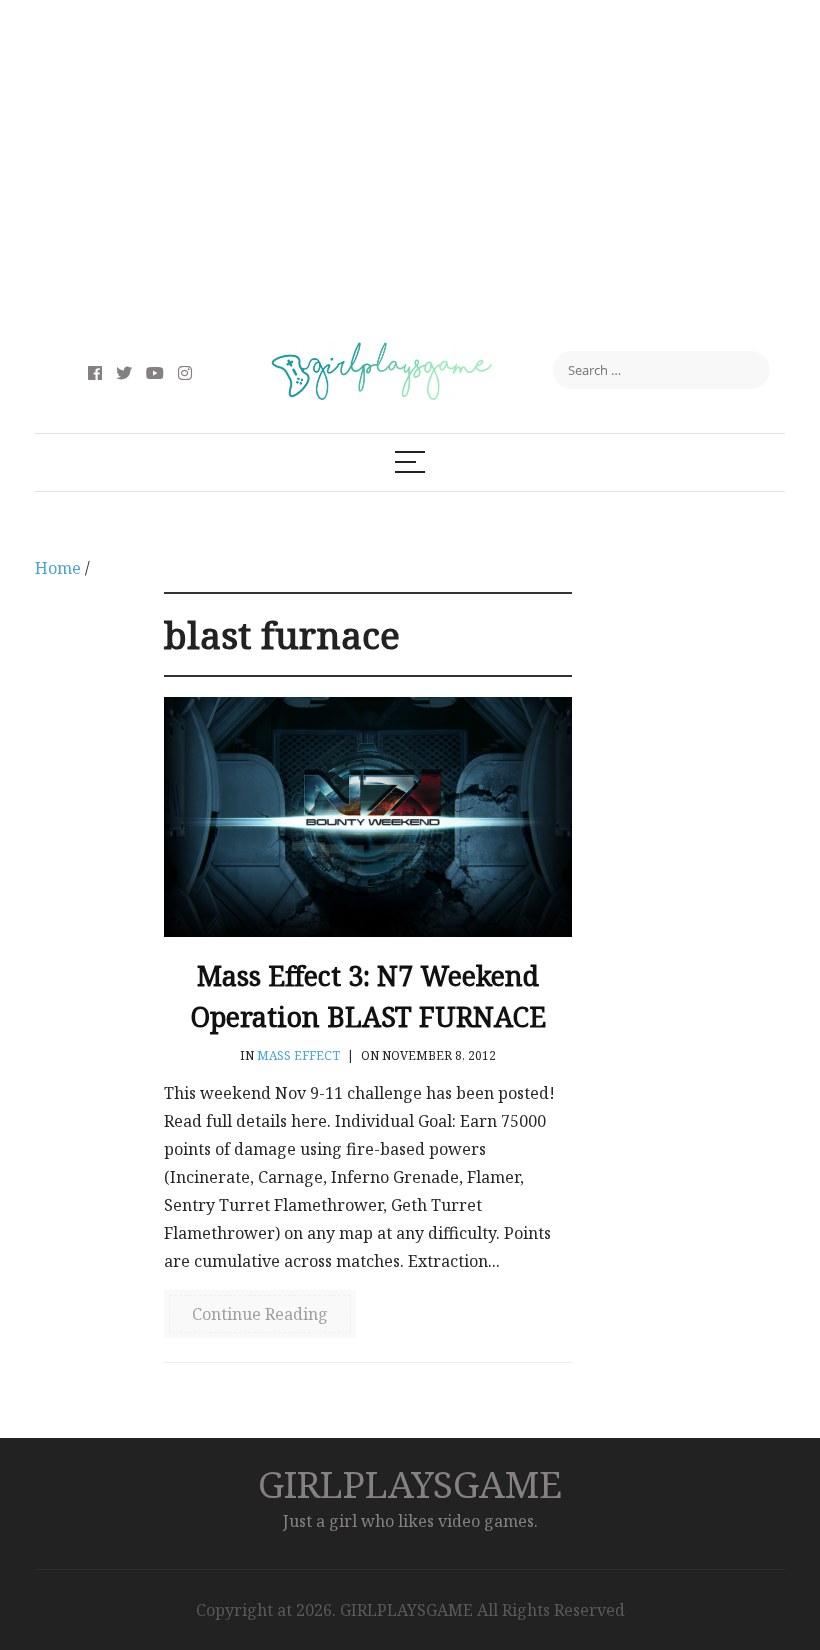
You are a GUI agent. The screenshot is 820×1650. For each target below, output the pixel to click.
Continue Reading (260, 1314)
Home (58, 568)
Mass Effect (298, 1055)
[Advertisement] (410, 170)
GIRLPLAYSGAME (410, 1483)
